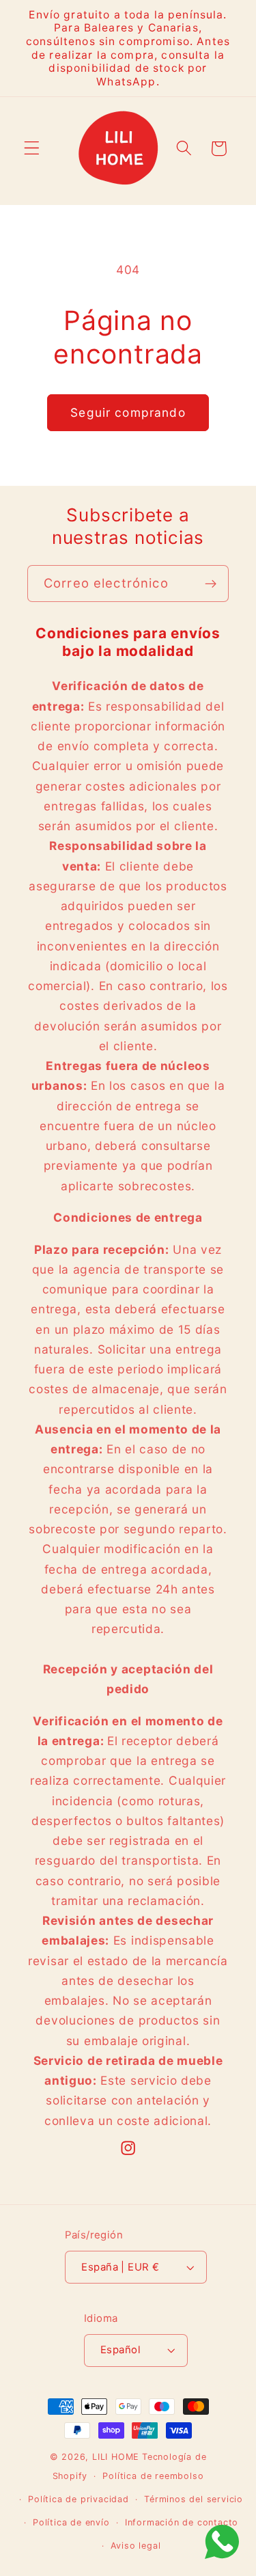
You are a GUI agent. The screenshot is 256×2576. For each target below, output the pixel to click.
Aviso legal (136, 2546)
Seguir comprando (128, 412)
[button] (32, 149)
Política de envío (71, 2522)
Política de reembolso (153, 2476)
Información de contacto (182, 2522)
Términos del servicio (194, 2499)
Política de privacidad (79, 2499)
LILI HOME (116, 2457)
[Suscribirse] (211, 584)
